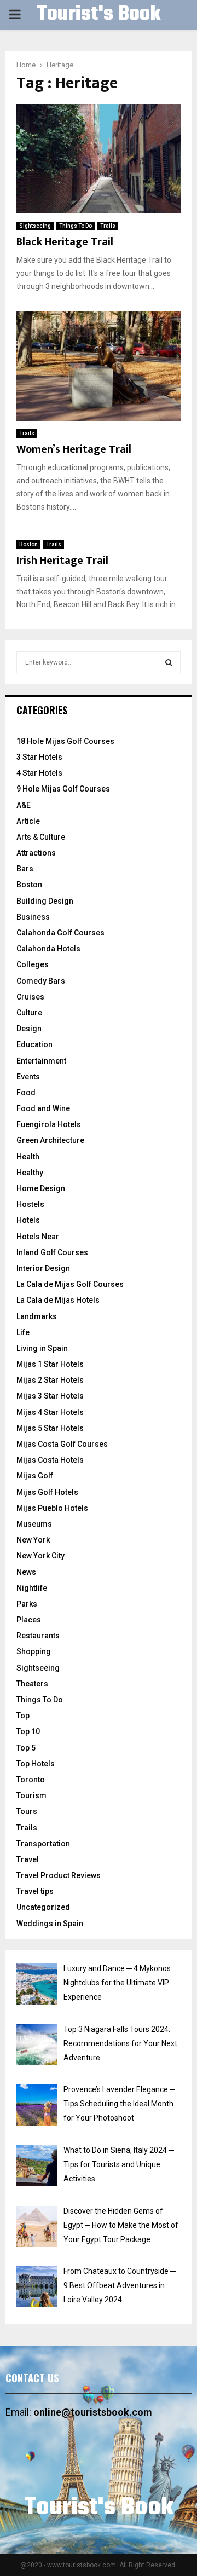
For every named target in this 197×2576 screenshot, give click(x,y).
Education (34, 1044)
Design (29, 1029)
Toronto (31, 1780)
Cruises (30, 997)
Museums (34, 1524)
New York (33, 1540)
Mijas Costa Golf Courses (62, 1444)
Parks (27, 1604)
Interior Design (43, 1268)
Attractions (36, 853)
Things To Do (76, 226)
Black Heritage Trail (65, 242)
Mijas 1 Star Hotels (50, 1364)
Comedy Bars (41, 981)
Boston (28, 544)
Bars (25, 869)
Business (33, 917)
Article (28, 821)
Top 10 (28, 1731)
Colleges (33, 964)
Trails (108, 226)
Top (23, 1716)
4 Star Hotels (39, 773)
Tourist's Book (99, 15)
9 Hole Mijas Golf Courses (63, 789)
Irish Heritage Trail (62, 561)
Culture (29, 1013)
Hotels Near (38, 1237)
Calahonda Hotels (48, 949)
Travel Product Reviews (59, 1875)
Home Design (41, 1188)
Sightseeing (35, 226)
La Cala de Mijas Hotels (58, 1300)
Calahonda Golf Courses (60, 933)
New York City (40, 1556)
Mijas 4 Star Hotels (50, 1412)
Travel (28, 1859)
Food (26, 1093)
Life (23, 1332)
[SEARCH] (169, 662)
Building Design (45, 901)
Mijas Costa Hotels (50, 1460)
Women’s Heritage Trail (74, 449)
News (26, 1572)
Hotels (28, 1220)
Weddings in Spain (50, 1924)
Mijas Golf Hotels (47, 1492)
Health (28, 1157)
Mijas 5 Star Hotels (50, 1428)
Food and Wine (43, 1108)
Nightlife (32, 1588)
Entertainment (41, 1061)
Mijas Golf (35, 1476)
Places (29, 1620)
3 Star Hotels (39, 757)
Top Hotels (36, 1764)
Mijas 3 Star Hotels (50, 1396)
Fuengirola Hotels (49, 1124)
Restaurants (38, 1636)
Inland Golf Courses (52, 1252)
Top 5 (26, 1748)
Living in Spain (42, 1348)
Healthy (30, 1173)
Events (28, 1077)
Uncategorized (43, 1907)
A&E (24, 805)
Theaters (32, 1684)
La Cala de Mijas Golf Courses (70, 1284)
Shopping (34, 1651)
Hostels (30, 1204)
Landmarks (37, 1316)
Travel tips (35, 1891)
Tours (27, 1811)
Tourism (31, 1795)
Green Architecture (50, 1140)
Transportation (43, 1844)
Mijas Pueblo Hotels (52, 1508)
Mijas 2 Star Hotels (50, 1380)
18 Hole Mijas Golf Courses (65, 741)
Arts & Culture (41, 837)
